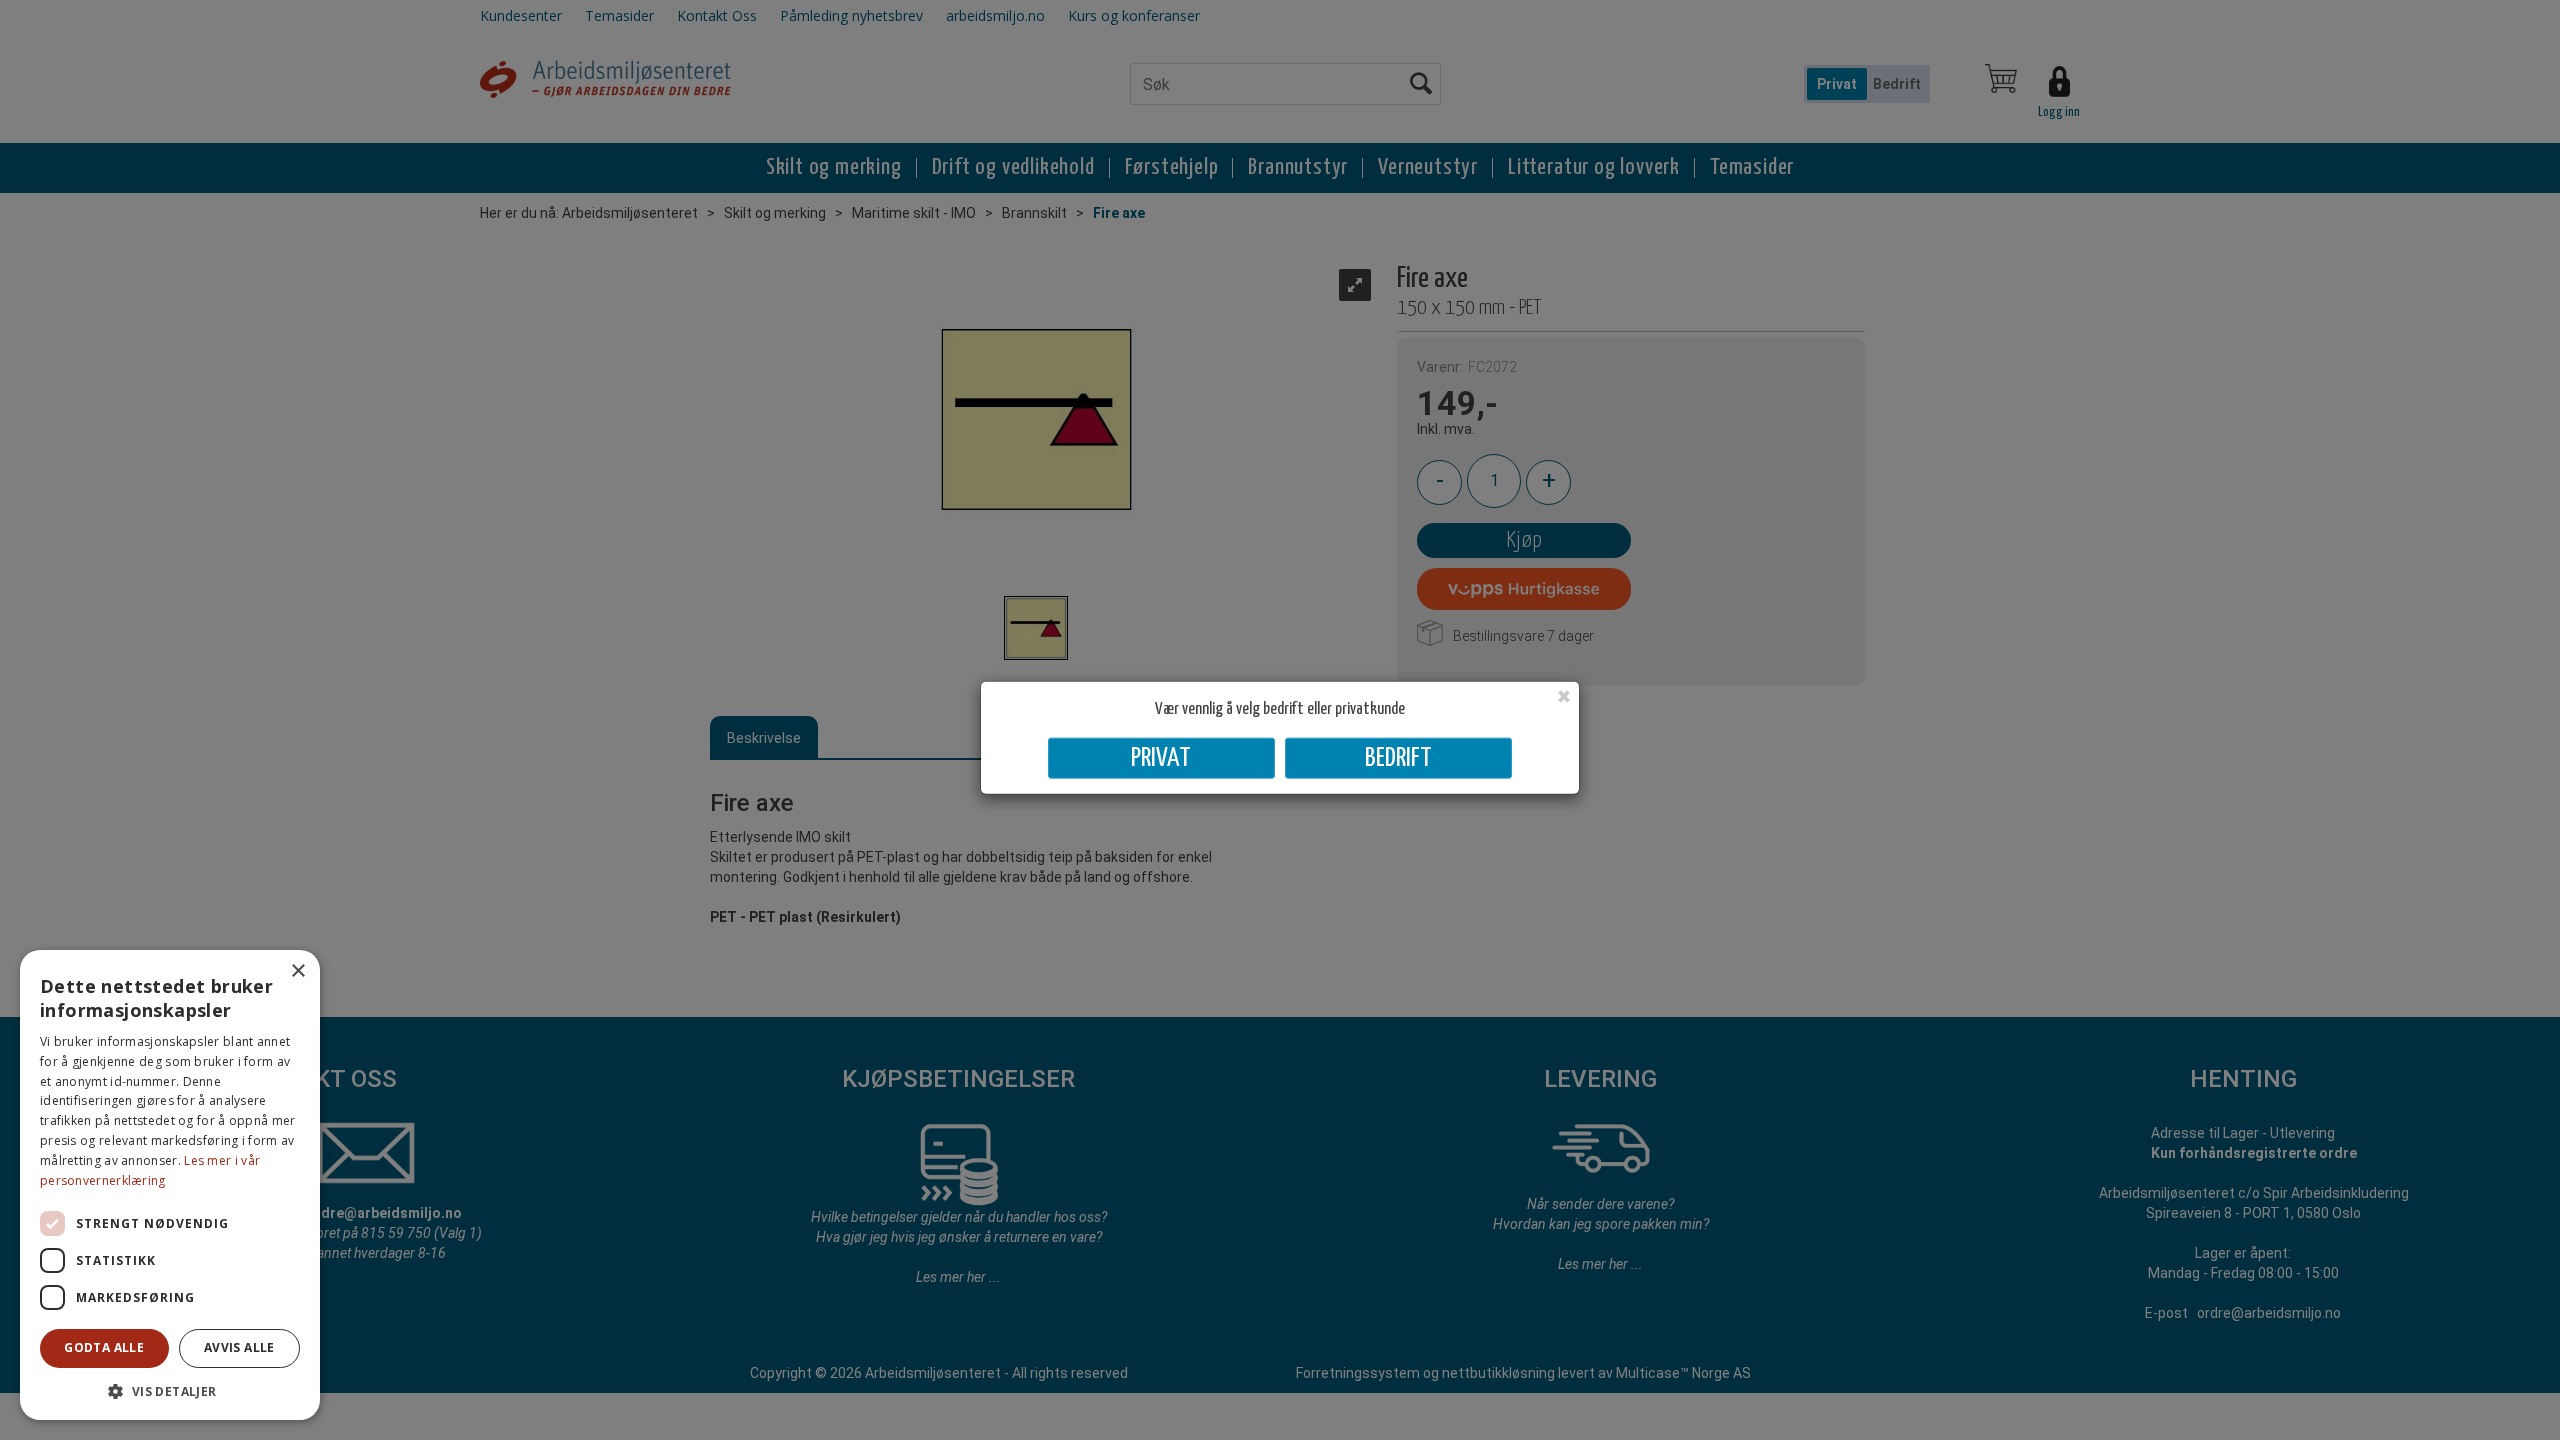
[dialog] (170, 1185)
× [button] (297, 971)
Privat (1161, 757)
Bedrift (1398, 757)
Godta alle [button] (104, 1347)
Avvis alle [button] (239, 1347)
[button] (170, 1390)
